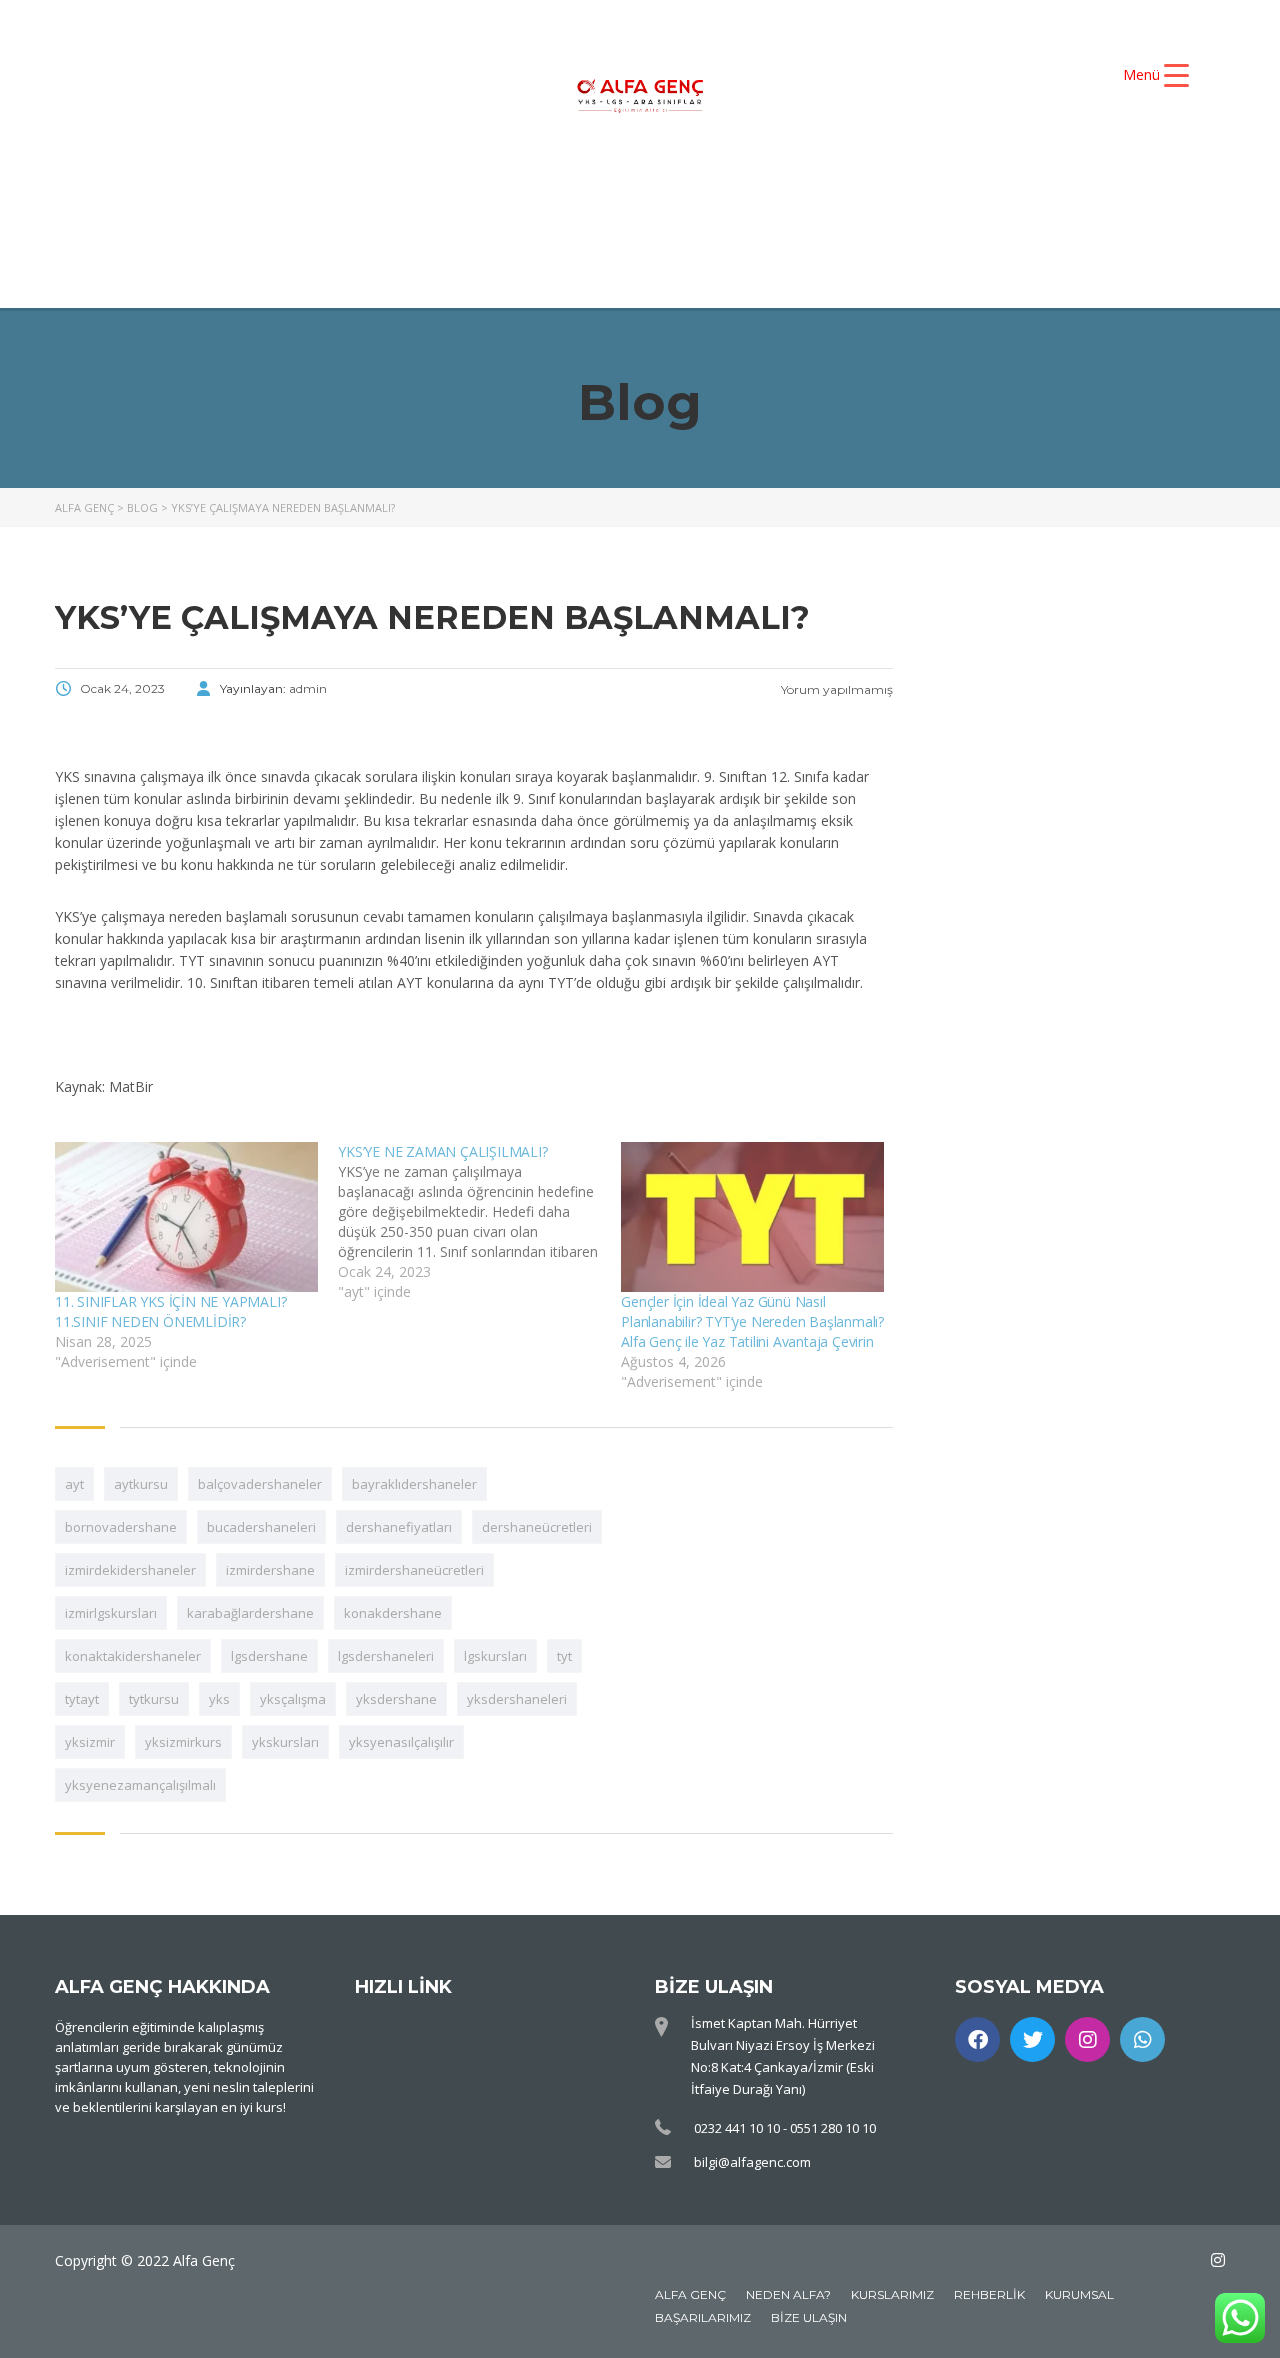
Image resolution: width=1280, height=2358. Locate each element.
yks (219, 1699)
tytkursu (154, 1699)
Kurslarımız (892, 2294)
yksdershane (396, 1699)
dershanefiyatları (399, 1527)
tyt (564, 1656)
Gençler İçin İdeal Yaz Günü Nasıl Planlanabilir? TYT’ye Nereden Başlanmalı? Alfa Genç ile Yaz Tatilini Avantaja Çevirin (752, 1321)
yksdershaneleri (517, 1699)
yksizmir (90, 1742)
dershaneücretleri (537, 1527)
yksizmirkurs (183, 1742)
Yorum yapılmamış (835, 689)
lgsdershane (269, 1656)
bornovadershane (121, 1527)
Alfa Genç (690, 2294)
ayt (74, 1484)
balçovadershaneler (260, 1484)
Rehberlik (989, 2294)
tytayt (82, 1699)
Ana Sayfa (314, 194)
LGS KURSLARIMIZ (315, 228)
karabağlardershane (250, 1613)
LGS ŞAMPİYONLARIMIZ (576, 228)
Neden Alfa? (788, 2294)
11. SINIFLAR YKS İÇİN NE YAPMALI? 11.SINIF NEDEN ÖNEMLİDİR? (170, 1311)
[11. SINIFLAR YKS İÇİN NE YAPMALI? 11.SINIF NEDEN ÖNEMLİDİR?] (186, 1217)
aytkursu (141, 1484)
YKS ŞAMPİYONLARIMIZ (942, 194)
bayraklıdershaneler (414, 1484)
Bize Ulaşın (809, 2317)
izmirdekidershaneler (130, 1570)
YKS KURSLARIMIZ (689, 194)
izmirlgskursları (111, 1613)
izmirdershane (270, 1570)
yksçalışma (293, 1699)
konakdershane (393, 1613)
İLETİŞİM (968, 228)
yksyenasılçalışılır (401, 1742)
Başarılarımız (703, 2317)
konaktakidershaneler (133, 1656)
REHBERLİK (806, 228)
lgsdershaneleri (386, 1656)
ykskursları (285, 1742)
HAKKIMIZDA (485, 194)
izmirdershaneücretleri (414, 1570)
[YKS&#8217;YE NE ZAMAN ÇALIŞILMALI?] (479, 1222)
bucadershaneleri (261, 1527)
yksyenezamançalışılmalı (140, 1785)
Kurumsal (1079, 2294)
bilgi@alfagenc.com (752, 2162)
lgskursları (495, 1656)
